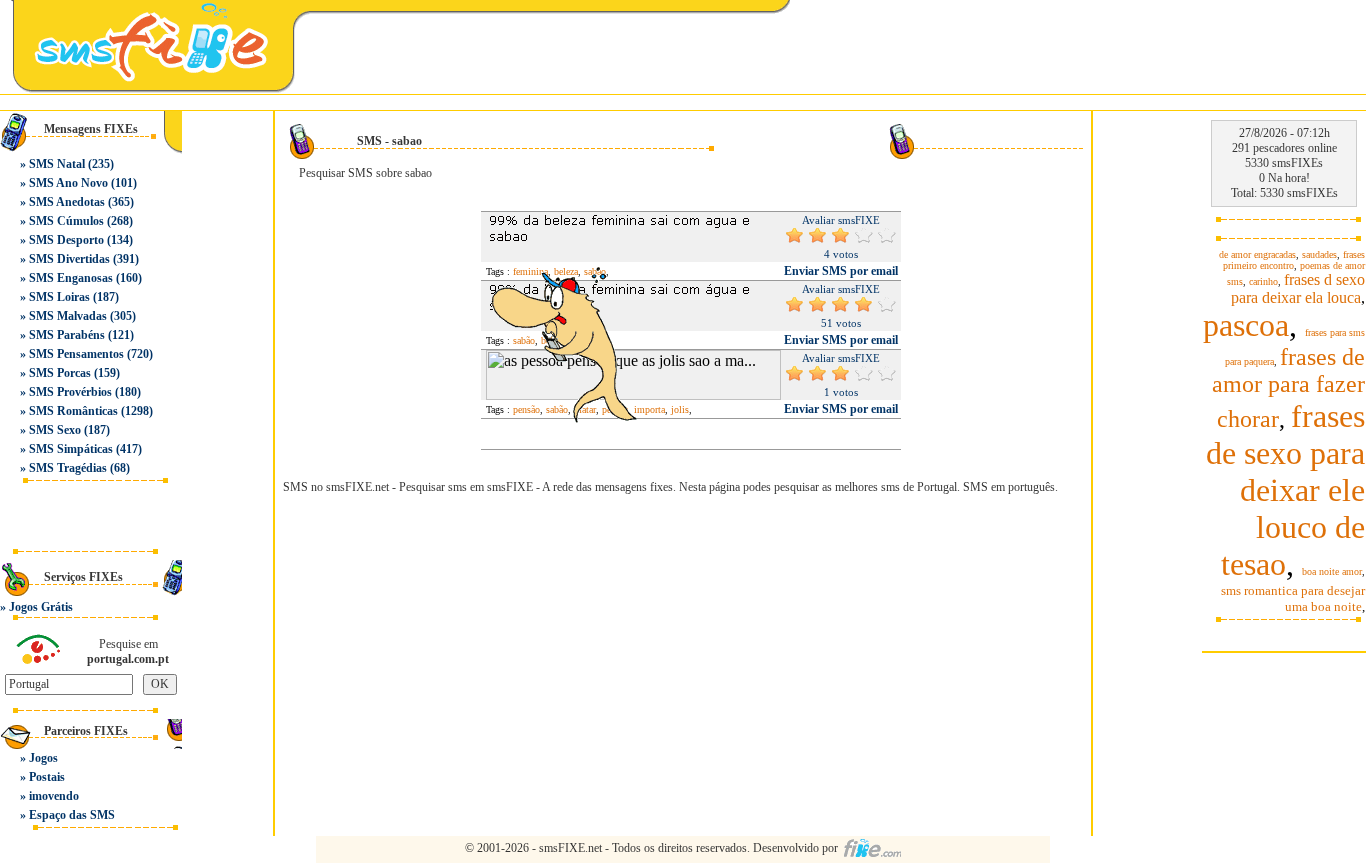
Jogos (43, 758)
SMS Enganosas (71, 278)
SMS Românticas (73, 411)
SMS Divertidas (69, 259)
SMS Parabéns (67, 335)
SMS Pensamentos (76, 354)
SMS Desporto (66, 240)
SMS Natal (57, 164)
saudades (1319, 254)
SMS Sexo (55, 430)
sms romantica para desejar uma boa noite (1293, 598)
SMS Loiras (59, 297)
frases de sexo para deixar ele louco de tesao (1285, 490)
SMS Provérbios (70, 392)
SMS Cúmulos (66, 221)
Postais (47, 777)
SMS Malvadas (68, 316)
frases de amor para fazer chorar (1288, 388)
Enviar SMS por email (841, 271)
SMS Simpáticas (71, 449)
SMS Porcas (60, 373)
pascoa (1246, 325)
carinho (1263, 281)
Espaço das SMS (72, 815)
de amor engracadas (1257, 254)
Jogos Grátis (41, 607)
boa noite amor (1332, 571)
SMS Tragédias (68, 468)
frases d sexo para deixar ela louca (1298, 288)
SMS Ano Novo (68, 183)
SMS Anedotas (67, 202)
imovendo (54, 796)
